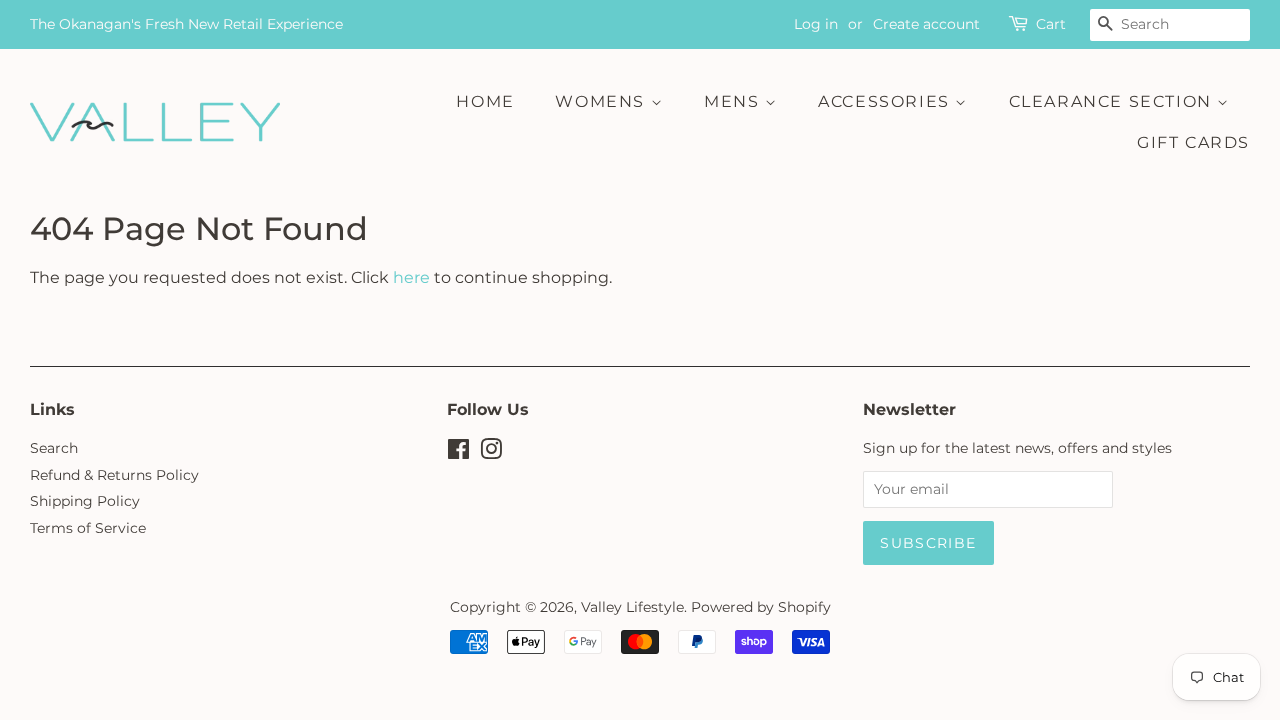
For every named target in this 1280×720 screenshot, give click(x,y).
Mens (734, 101)
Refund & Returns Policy (114, 475)
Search (54, 448)
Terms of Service (88, 528)
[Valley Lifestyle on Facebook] (458, 453)
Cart (1051, 24)
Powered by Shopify (761, 607)
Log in (816, 24)
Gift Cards (1193, 142)
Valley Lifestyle (632, 607)
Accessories (886, 101)
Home (485, 101)
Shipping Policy (85, 501)
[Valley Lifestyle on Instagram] (491, 453)
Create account (926, 24)
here (411, 277)
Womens (602, 101)
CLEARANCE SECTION (1113, 101)
